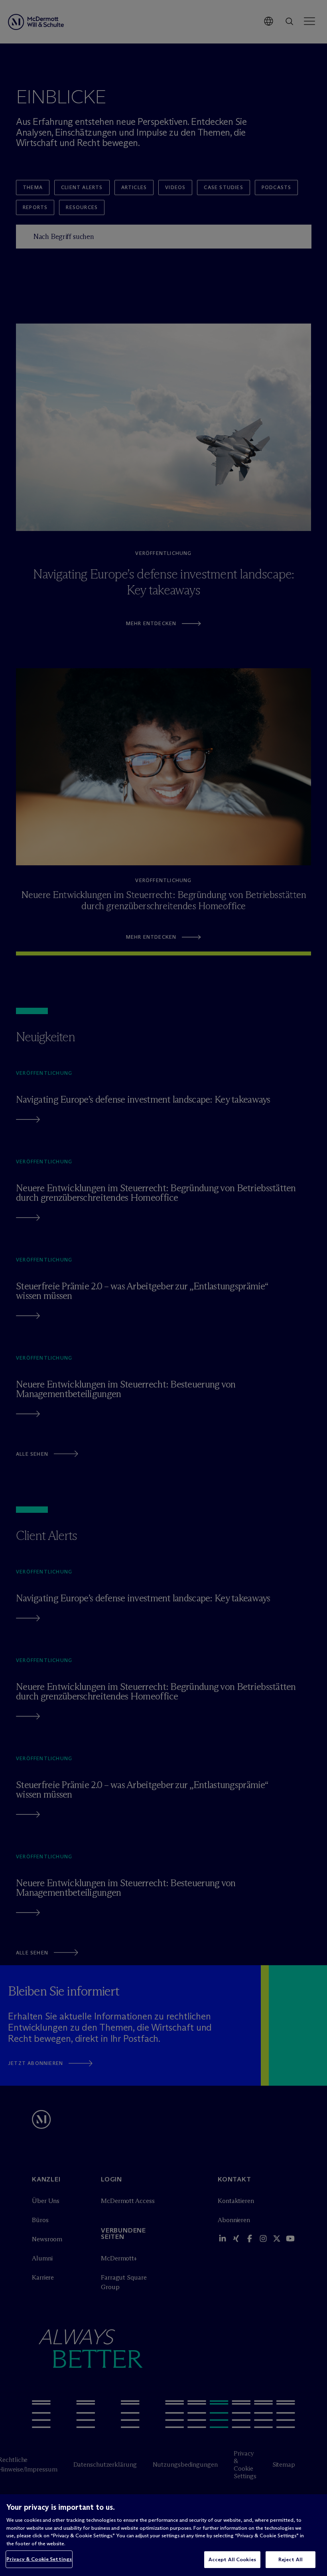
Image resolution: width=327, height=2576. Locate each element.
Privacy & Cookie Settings (39, 2559)
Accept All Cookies (232, 2559)
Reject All (291, 2559)
